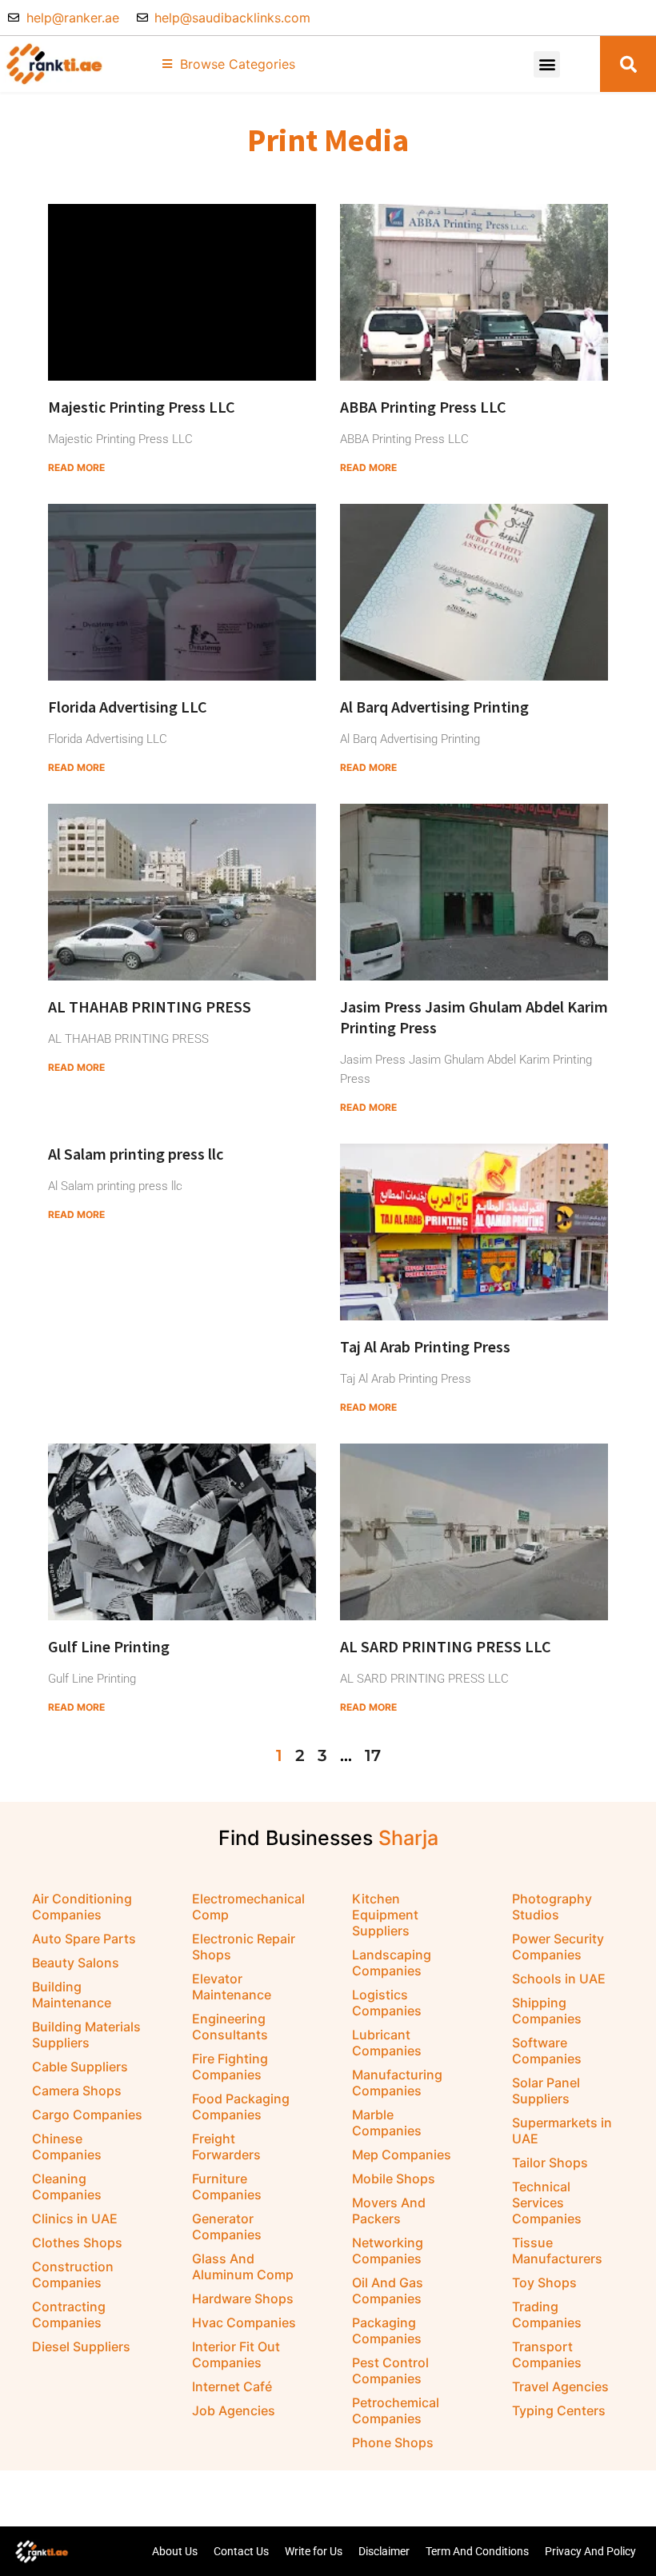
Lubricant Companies (387, 2043)
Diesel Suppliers (81, 2346)
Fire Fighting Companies (230, 2067)
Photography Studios (552, 1907)
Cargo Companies (87, 2115)
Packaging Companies (387, 2330)
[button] (547, 64)
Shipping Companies (547, 2011)
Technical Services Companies (547, 2203)
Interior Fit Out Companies (236, 2354)
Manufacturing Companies (397, 2083)
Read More (76, 467)
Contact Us (241, 2551)
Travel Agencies (560, 2386)
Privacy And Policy (590, 2551)
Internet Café (232, 2386)
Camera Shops (77, 2091)
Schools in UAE (559, 1979)
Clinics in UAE (75, 2219)
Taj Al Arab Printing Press (425, 1346)
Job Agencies (234, 2410)
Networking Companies (388, 2251)
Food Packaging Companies (241, 2107)
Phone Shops (393, 2442)
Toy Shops (544, 2282)
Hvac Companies (244, 2322)
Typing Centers (559, 2410)
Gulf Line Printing (109, 1646)
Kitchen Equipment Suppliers (385, 1915)
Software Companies (547, 2051)
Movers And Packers (389, 2211)
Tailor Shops (550, 2163)
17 (373, 1755)
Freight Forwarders (226, 2147)
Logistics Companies (387, 2003)
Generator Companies (227, 2227)
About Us (175, 2551)
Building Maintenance (72, 1995)
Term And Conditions (477, 2551)
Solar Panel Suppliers (546, 2091)
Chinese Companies (67, 2147)
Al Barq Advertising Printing (434, 707)
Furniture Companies (227, 2187)
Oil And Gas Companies (388, 2290)
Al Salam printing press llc (136, 1154)
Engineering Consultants (230, 2027)
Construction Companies (73, 2274)
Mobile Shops (394, 2179)
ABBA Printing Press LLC (423, 407)
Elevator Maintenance (232, 1987)
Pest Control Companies (390, 2370)
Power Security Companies (558, 1947)
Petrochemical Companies (396, 2410)
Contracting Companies (69, 2314)
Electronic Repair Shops (244, 1947)
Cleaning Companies (67, 2187)
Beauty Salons (76, 1963)
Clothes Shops (77, 2243)
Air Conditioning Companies (82, 1907)
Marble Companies (387, 2123)
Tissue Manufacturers (557, 2251)
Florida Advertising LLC (128, 707)
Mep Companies (402, 2155)
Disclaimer (384, 2551)
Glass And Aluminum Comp (243, 2266)
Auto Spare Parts (84, 1939)
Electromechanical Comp (248, 1907)
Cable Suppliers (80, 2067)
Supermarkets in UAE (562, 2131)
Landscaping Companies (392, 1963)
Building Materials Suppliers (86, 2035)
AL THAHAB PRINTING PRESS (150, 1006)
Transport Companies (547, 2354)
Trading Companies (547, 2314)
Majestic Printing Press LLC (142, 407)
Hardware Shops (243, 2298)
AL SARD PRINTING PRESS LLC (446, 1646)
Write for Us (314, 2551)
